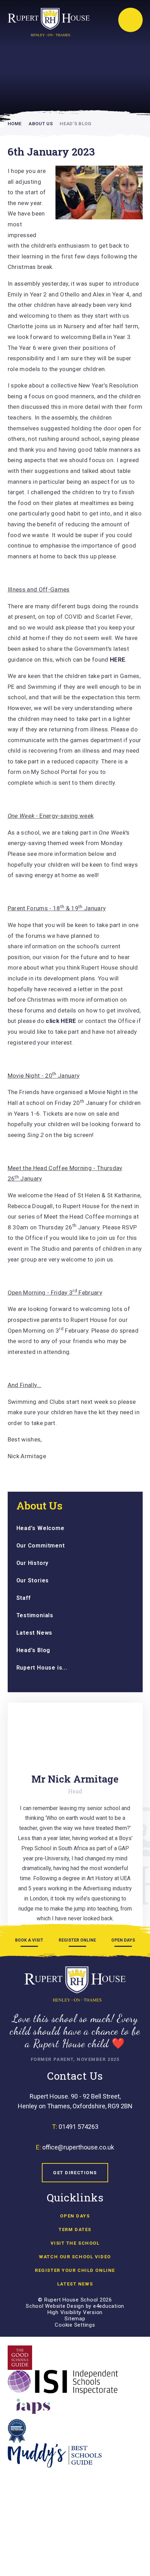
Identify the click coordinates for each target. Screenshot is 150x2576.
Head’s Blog (75, 124)
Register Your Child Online (75, 2270)
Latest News (35, 1633)
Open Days (75, 2216)
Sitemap (75, 2319)
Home (15, 124)
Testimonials (35, 1615)
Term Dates (75, 2229)
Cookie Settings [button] (75, 2325)
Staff (24, 1598)
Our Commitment (41, 1546)
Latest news (75, 2284)
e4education (109, 2306)
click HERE (61, 1021)
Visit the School (75, 2243)
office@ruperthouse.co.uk (78, 2147)
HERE (118, 660)
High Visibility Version (75, 2312)
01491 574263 (78, 2127)
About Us (41, 124)
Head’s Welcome (40, 1528)
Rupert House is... (42, 1668)
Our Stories (33, 1580)
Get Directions (75, 2173)
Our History (33, 1563)
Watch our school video (75, 2257)
